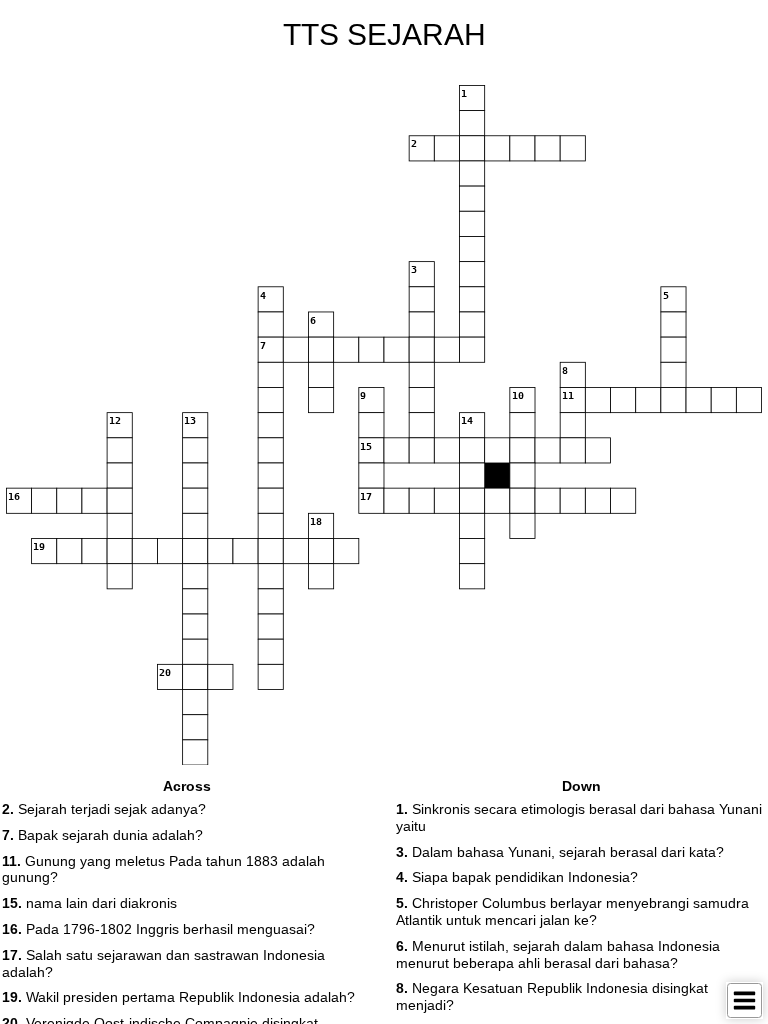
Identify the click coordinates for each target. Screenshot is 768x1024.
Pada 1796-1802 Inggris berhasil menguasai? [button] (158, 929)
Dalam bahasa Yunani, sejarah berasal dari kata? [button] (560, 852)
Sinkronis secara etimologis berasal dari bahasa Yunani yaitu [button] (579, 817)
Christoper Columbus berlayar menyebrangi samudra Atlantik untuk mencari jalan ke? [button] (572, 911)
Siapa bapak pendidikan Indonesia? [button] (517, 877)
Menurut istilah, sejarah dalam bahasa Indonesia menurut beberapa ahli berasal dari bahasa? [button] (558, 954)
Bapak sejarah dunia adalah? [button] (102, 835)
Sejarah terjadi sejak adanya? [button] (104, 809)
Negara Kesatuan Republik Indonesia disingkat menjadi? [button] (552, 996)
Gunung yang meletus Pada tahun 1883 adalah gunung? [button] (163, 869)
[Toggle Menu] (744, 1000)
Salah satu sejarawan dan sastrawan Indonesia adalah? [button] (163, 963)
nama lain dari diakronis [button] (89, 903)
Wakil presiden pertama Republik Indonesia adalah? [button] (178, 997)
